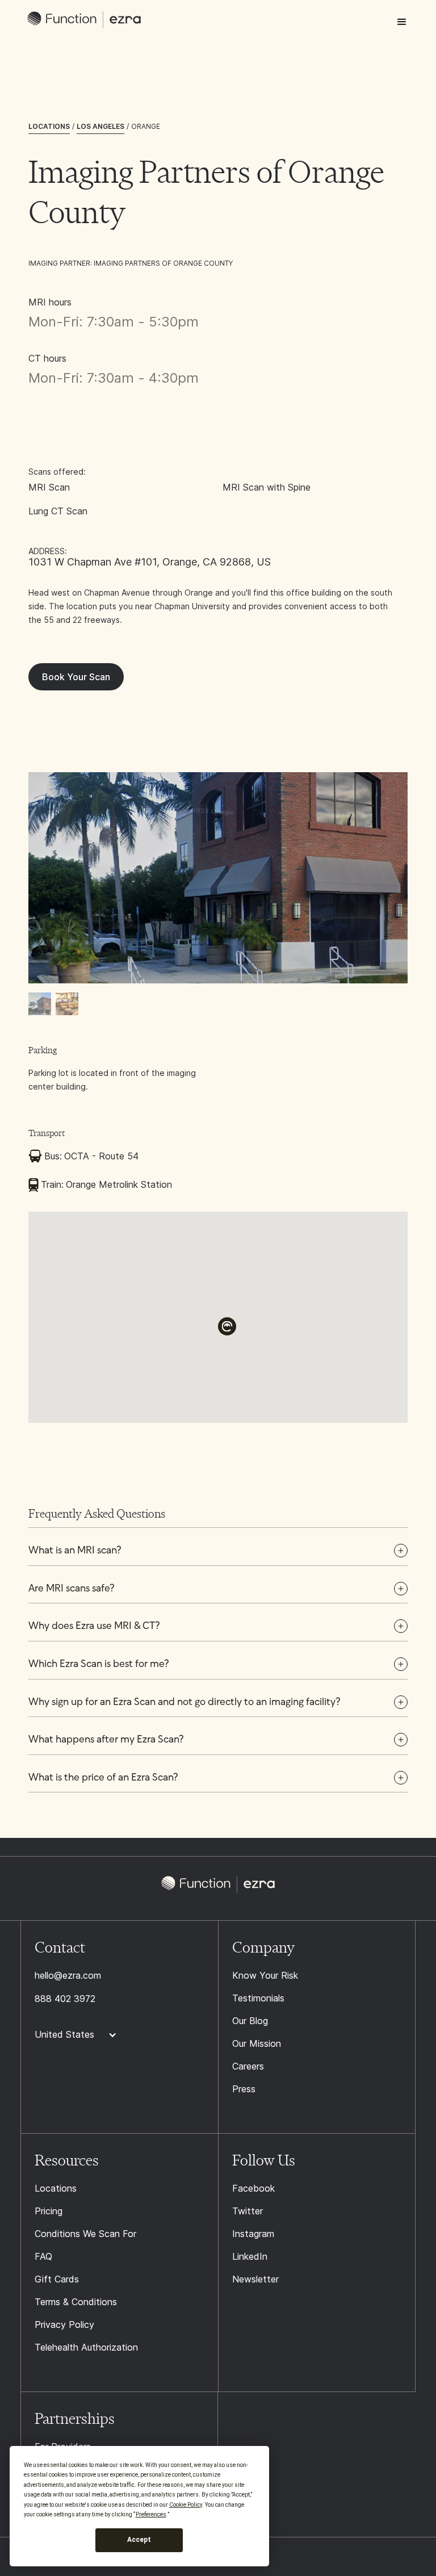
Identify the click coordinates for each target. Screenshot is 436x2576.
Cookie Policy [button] (186, 2505)
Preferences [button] (151, 2514)
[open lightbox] (218, 878)
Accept (139, 2540)
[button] (402, 22)
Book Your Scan (76, 677)
